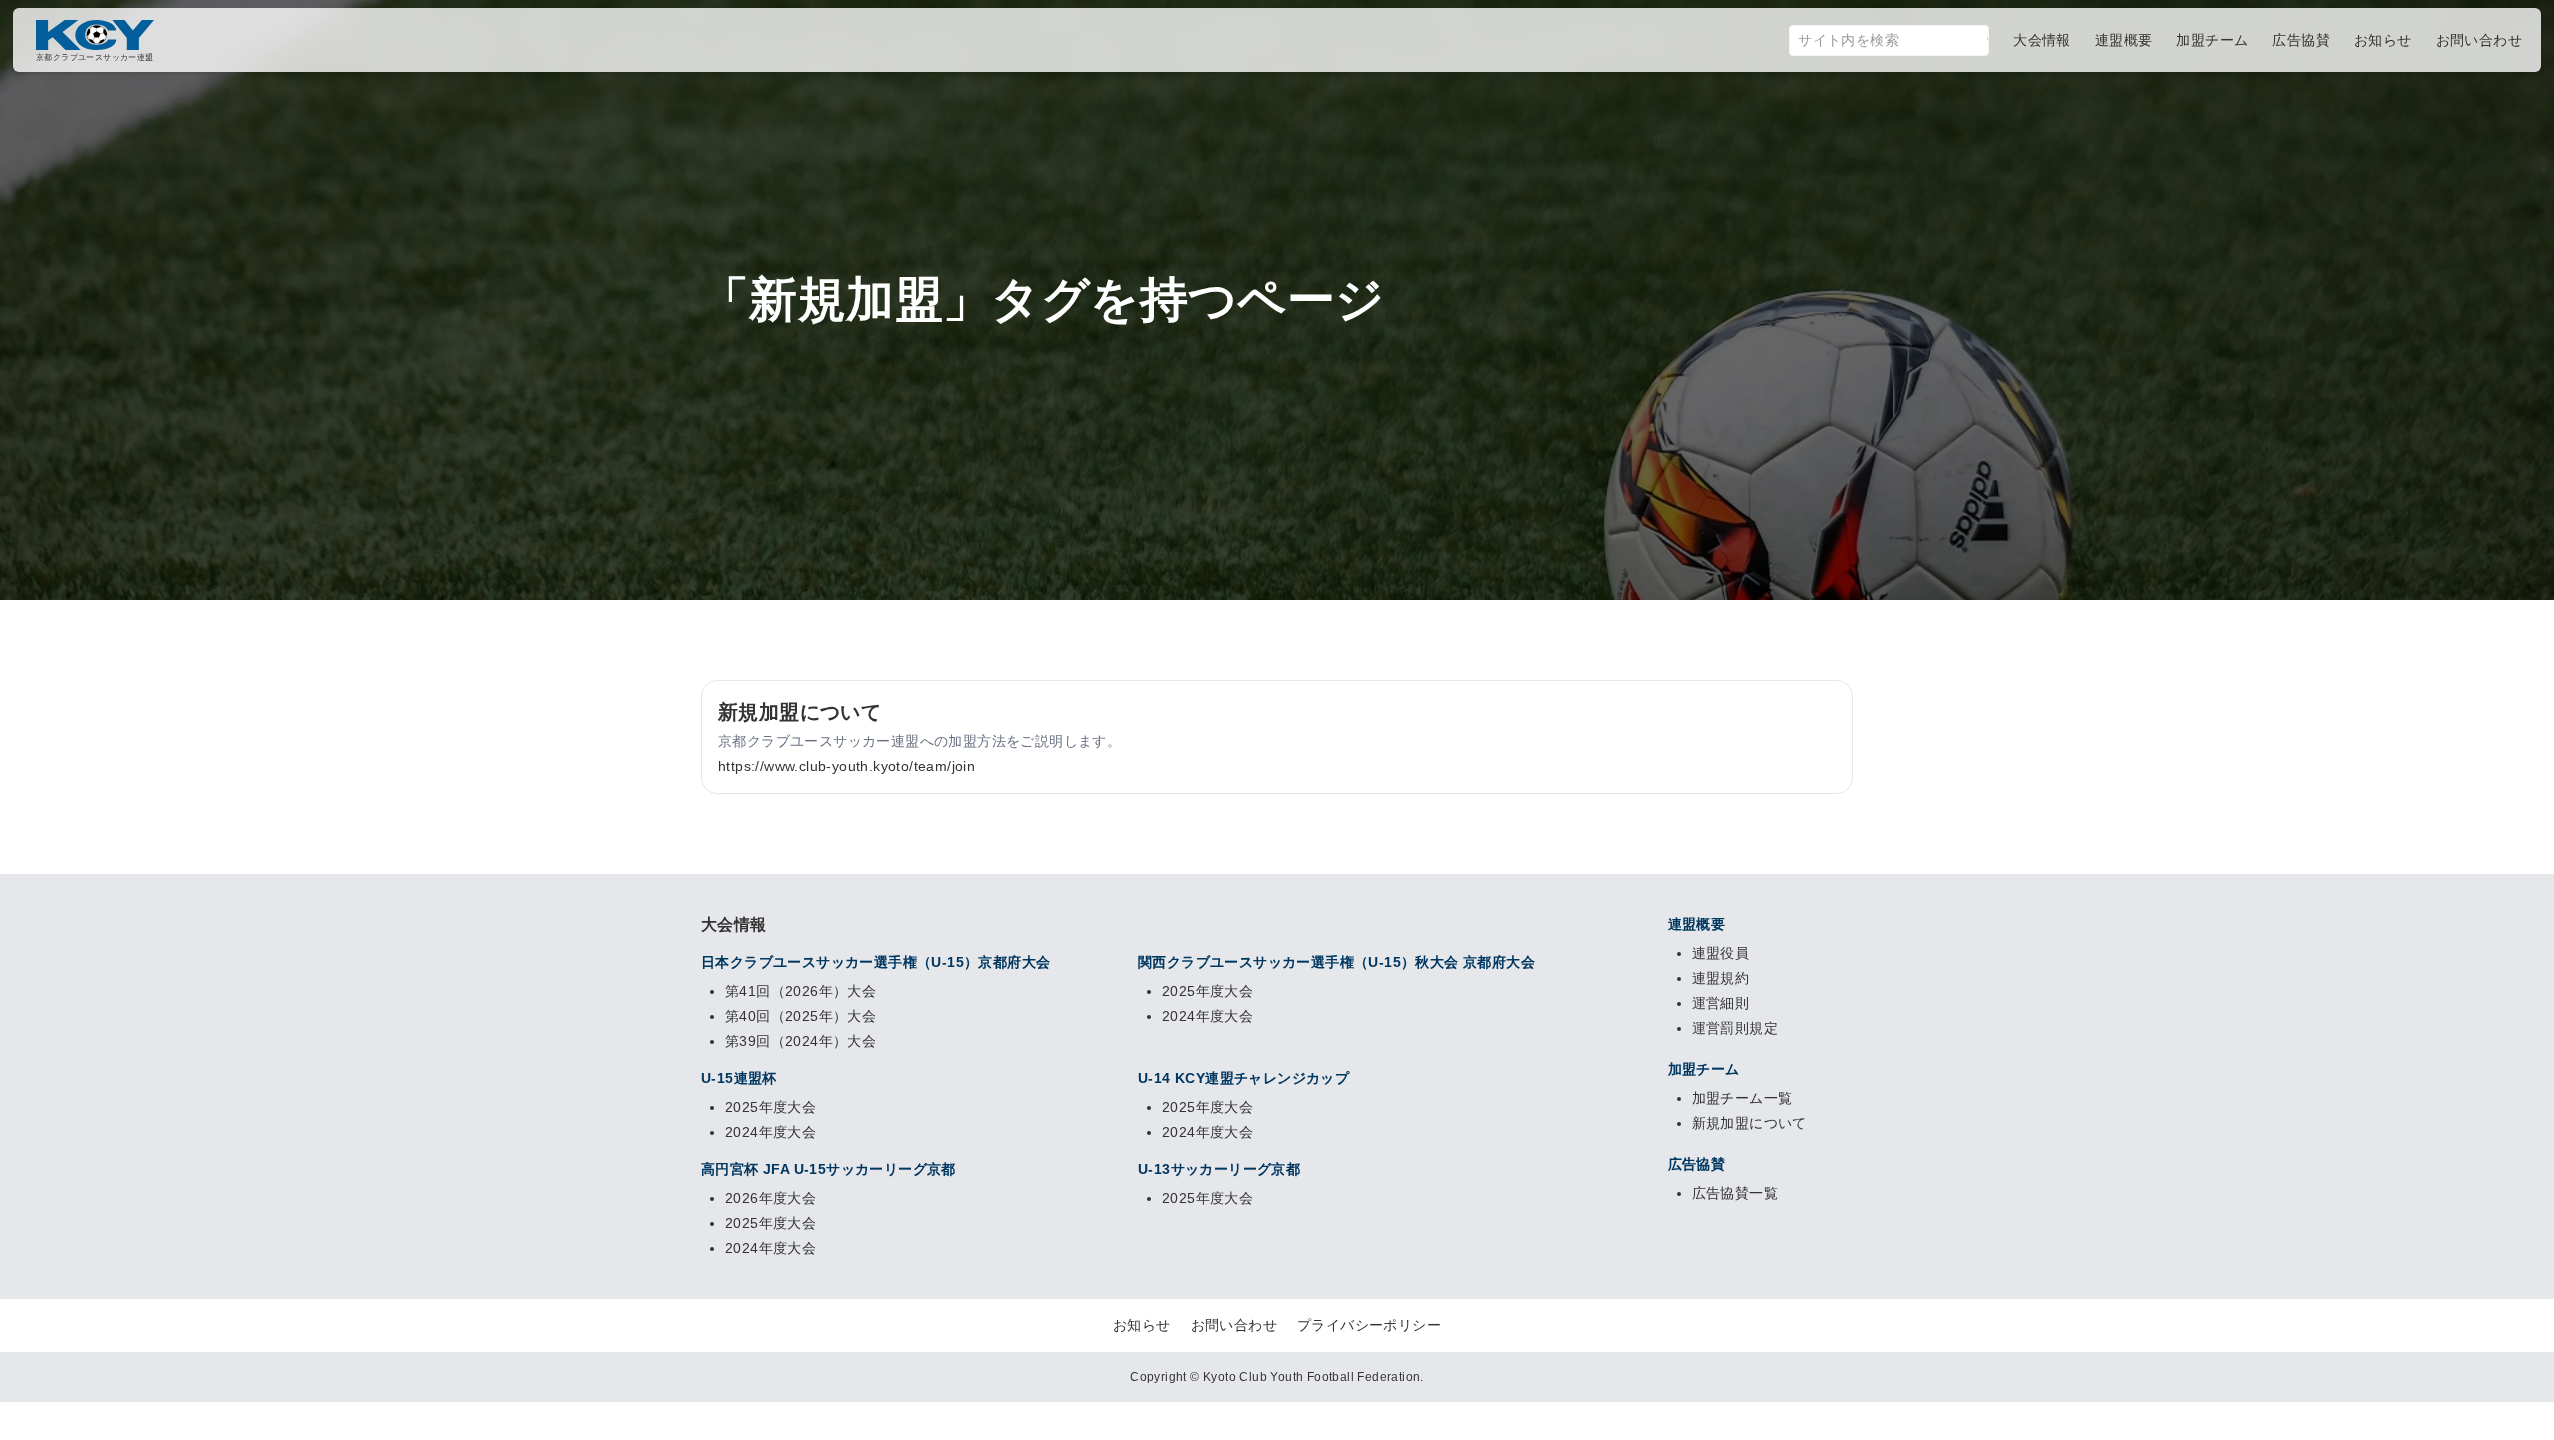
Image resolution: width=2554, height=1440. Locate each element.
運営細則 (1721, 1003)
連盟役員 (1721, 953)
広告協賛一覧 (1735, 1193)
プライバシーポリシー (1369, 1325)
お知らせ (1142, 1325)
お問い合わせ (1234, 1325)
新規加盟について (1749, 1123)
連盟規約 (1721, 978)
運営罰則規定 (1735, 1028)
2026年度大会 (770, 1198)
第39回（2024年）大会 (800, 1041)
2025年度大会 (1207, 991)
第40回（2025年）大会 (800, 1016)
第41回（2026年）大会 (800, 991)
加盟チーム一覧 (1742, 1098)
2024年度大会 (1207, 1016)
